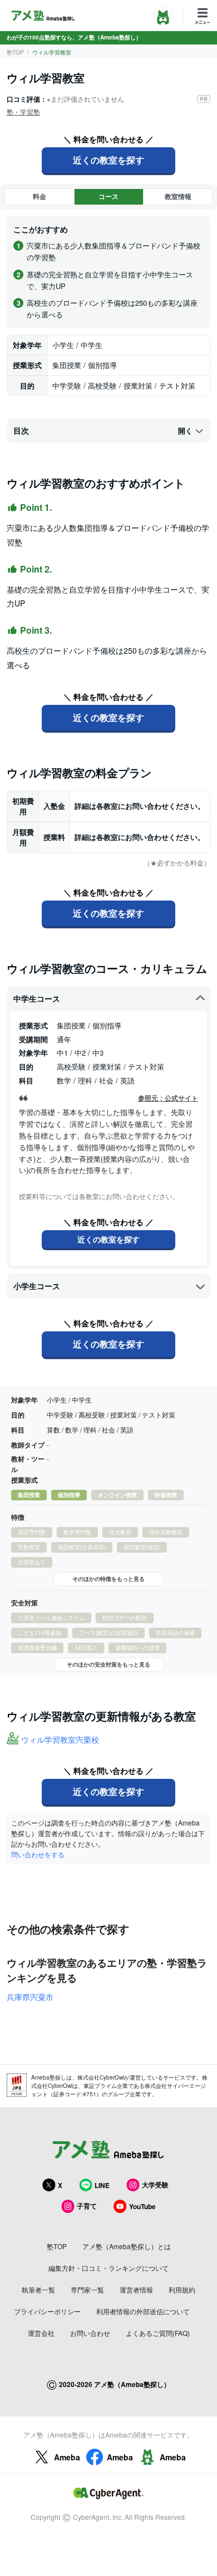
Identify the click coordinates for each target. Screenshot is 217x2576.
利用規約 (182, 2289)
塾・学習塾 (23, 111)
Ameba (67, 2457)
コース (108, 196)
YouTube (142, 2206)
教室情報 (178, 196)
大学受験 (155, 2185)
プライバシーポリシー (47, 2311)
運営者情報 (136, 2289)
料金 (40, 196)
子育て (87, 2206)
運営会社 (41, 2333)
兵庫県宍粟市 (30, 1997)
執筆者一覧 (38, 2289)
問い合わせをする (38, 1854)
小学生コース (37, 1286)
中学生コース (37, 998)
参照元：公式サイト (168, 1098)
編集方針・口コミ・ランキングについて (108, 2268)
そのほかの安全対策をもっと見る (108, 1664)
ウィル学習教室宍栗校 (60, 1739)
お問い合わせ (90, 2333)
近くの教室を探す (108, 160)
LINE (102, 2185)
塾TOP (15, 52)
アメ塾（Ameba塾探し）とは (127, 2246)
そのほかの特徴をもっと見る (108, 1579)
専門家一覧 (87, 2289)
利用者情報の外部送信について (143, 2311)
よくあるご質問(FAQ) (158, 2333)
